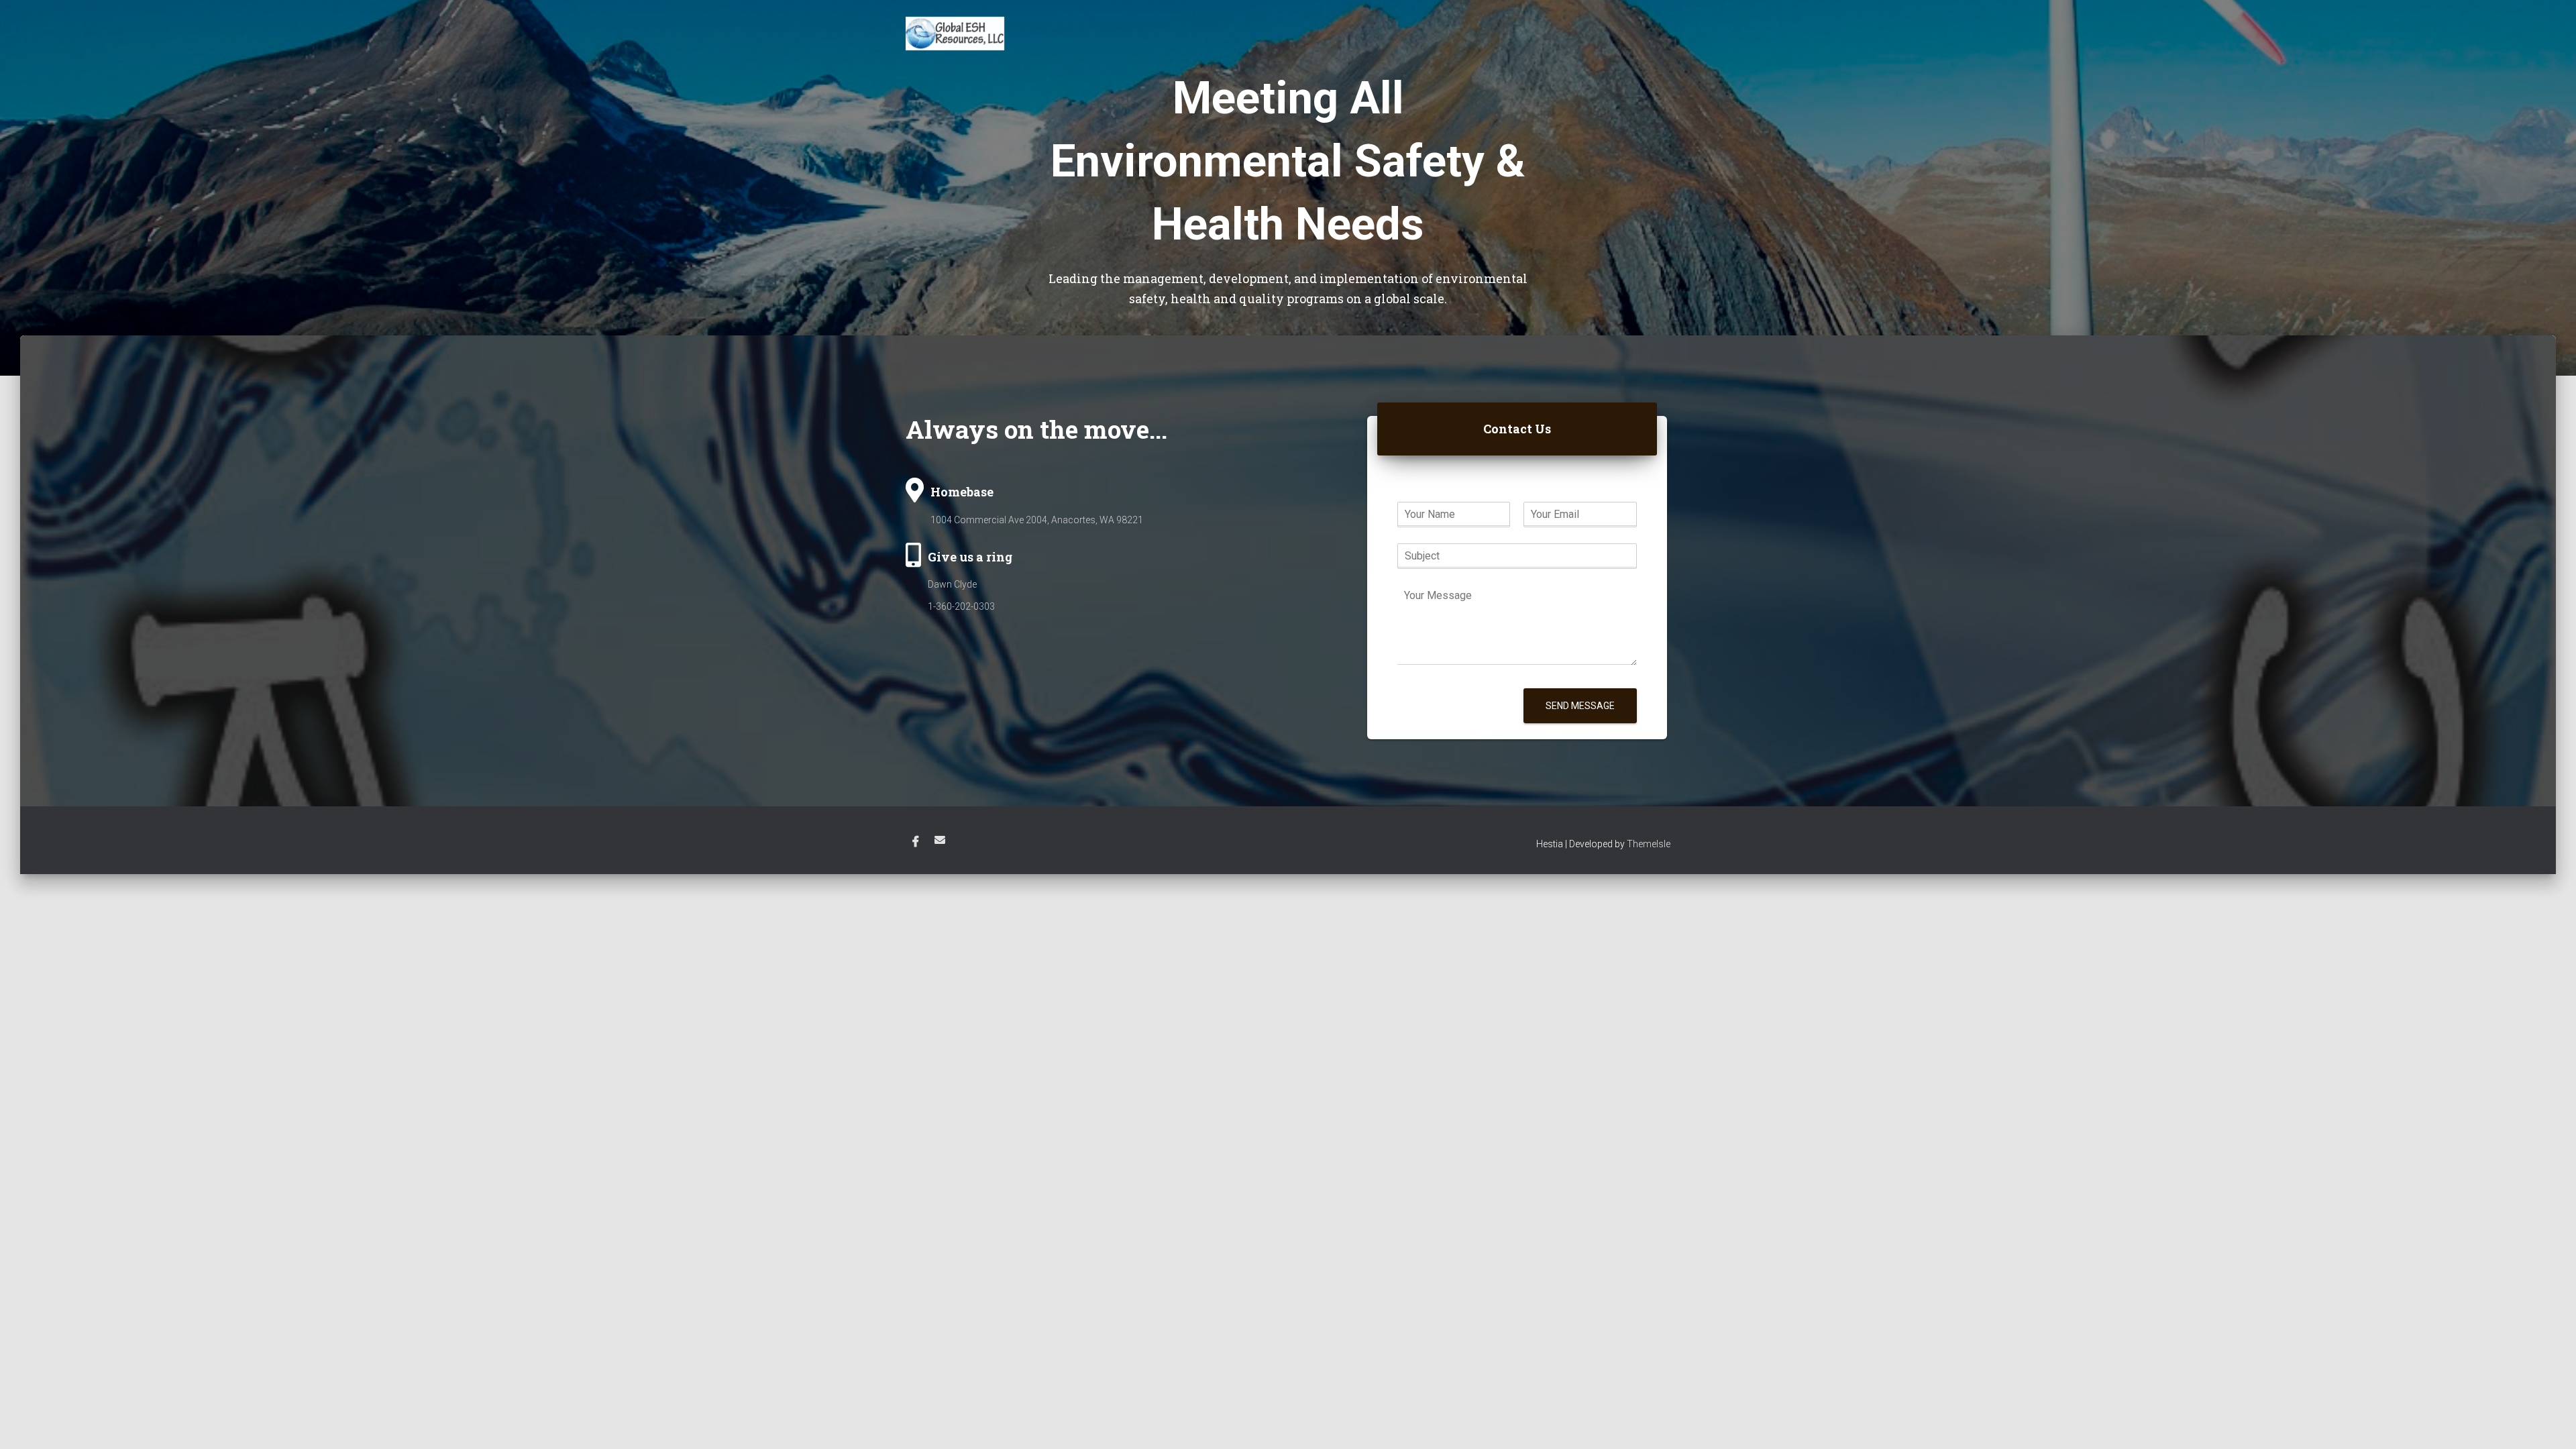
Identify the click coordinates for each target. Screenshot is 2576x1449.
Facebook (916, 842)
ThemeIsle (1649, 844)
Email (940, 840)
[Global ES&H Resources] (955, 34)
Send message (1580, 706)
